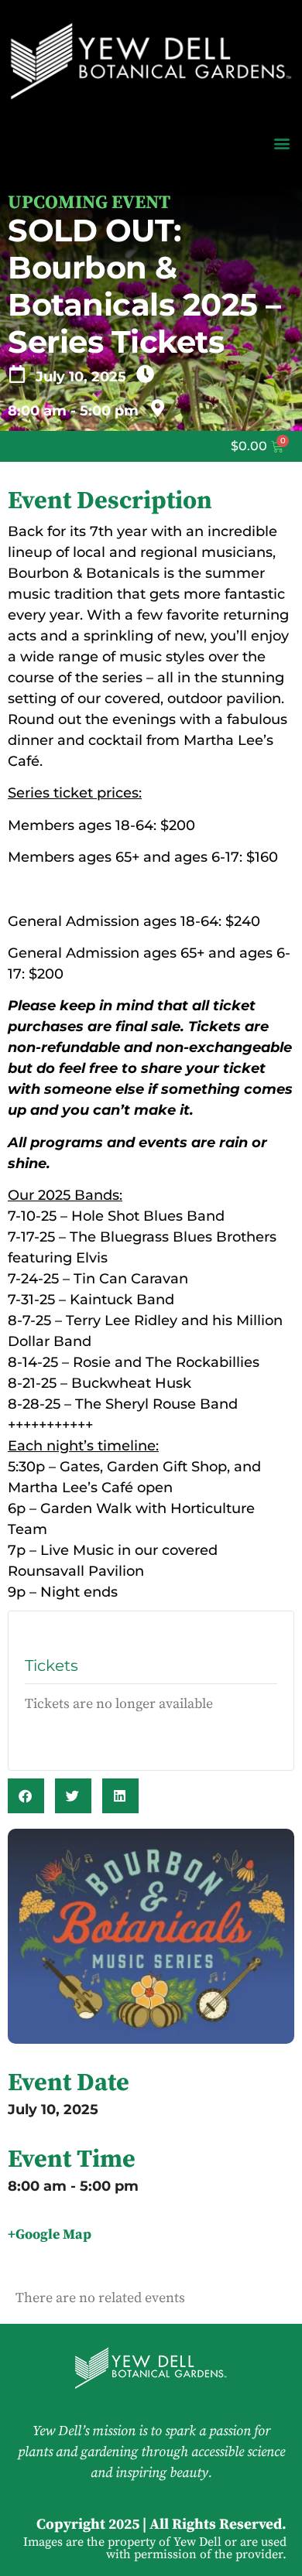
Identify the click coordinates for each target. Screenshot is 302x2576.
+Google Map (50, 2234)
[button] (281, 143)
